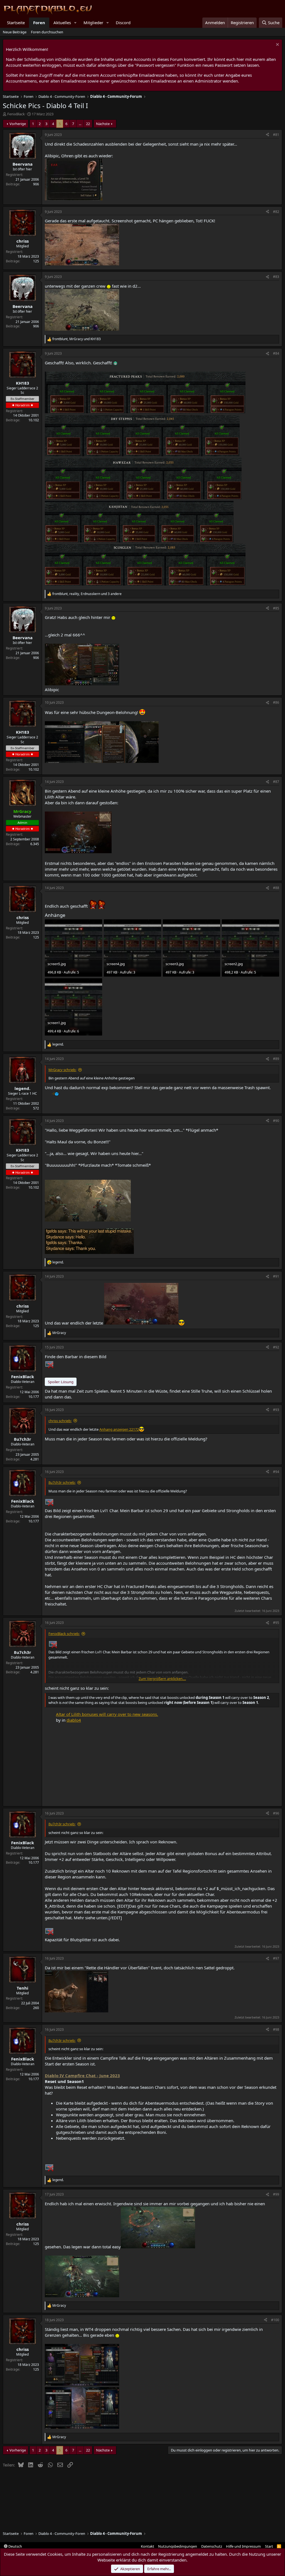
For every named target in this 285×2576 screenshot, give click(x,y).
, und (77, 339)
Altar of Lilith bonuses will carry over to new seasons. (107, 1714)
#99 (276, 2194)
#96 (276, 1813)
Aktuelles (62, 23)
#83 (276, 277)
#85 (276, 608)
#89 (276, 1059)
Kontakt (148, 2546)
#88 (276, 888)
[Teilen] (267, 135)
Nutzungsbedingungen (178, 2546)
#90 (276, 1121)
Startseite (16, 23)
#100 (275, 2320)
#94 (276, 1472)
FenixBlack (16, 114)
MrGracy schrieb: (62, 1070)
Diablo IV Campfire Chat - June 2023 (82, 2075)
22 (88, 124)
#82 (276, 212)
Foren (39, 23)
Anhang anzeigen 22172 (119, 1429)
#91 (276, 1276)
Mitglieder (93, 23)
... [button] (80, 124)
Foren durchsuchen (47, 32)
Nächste (103, 124)
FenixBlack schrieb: (64, 1634)
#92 (276, 1347)
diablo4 (74, 1720)
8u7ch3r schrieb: (62, 1482)
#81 (276, 135)
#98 (276, 2029)
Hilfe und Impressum (243, 2546)
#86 (276, 702)
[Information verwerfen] (277, 45)
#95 (276, 1623)
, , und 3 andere (87, 594)
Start (269, 2546)
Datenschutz (212, 2546)
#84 (276, 353)
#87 (276, 782)
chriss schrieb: (60, 1421)
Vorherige (18, 124)
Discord (123, 23)
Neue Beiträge (15, 32)
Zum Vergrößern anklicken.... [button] (162, 1679)
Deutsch (15, 2546)
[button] (75, 23)
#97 (276, 1958)
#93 (276, 1410)
